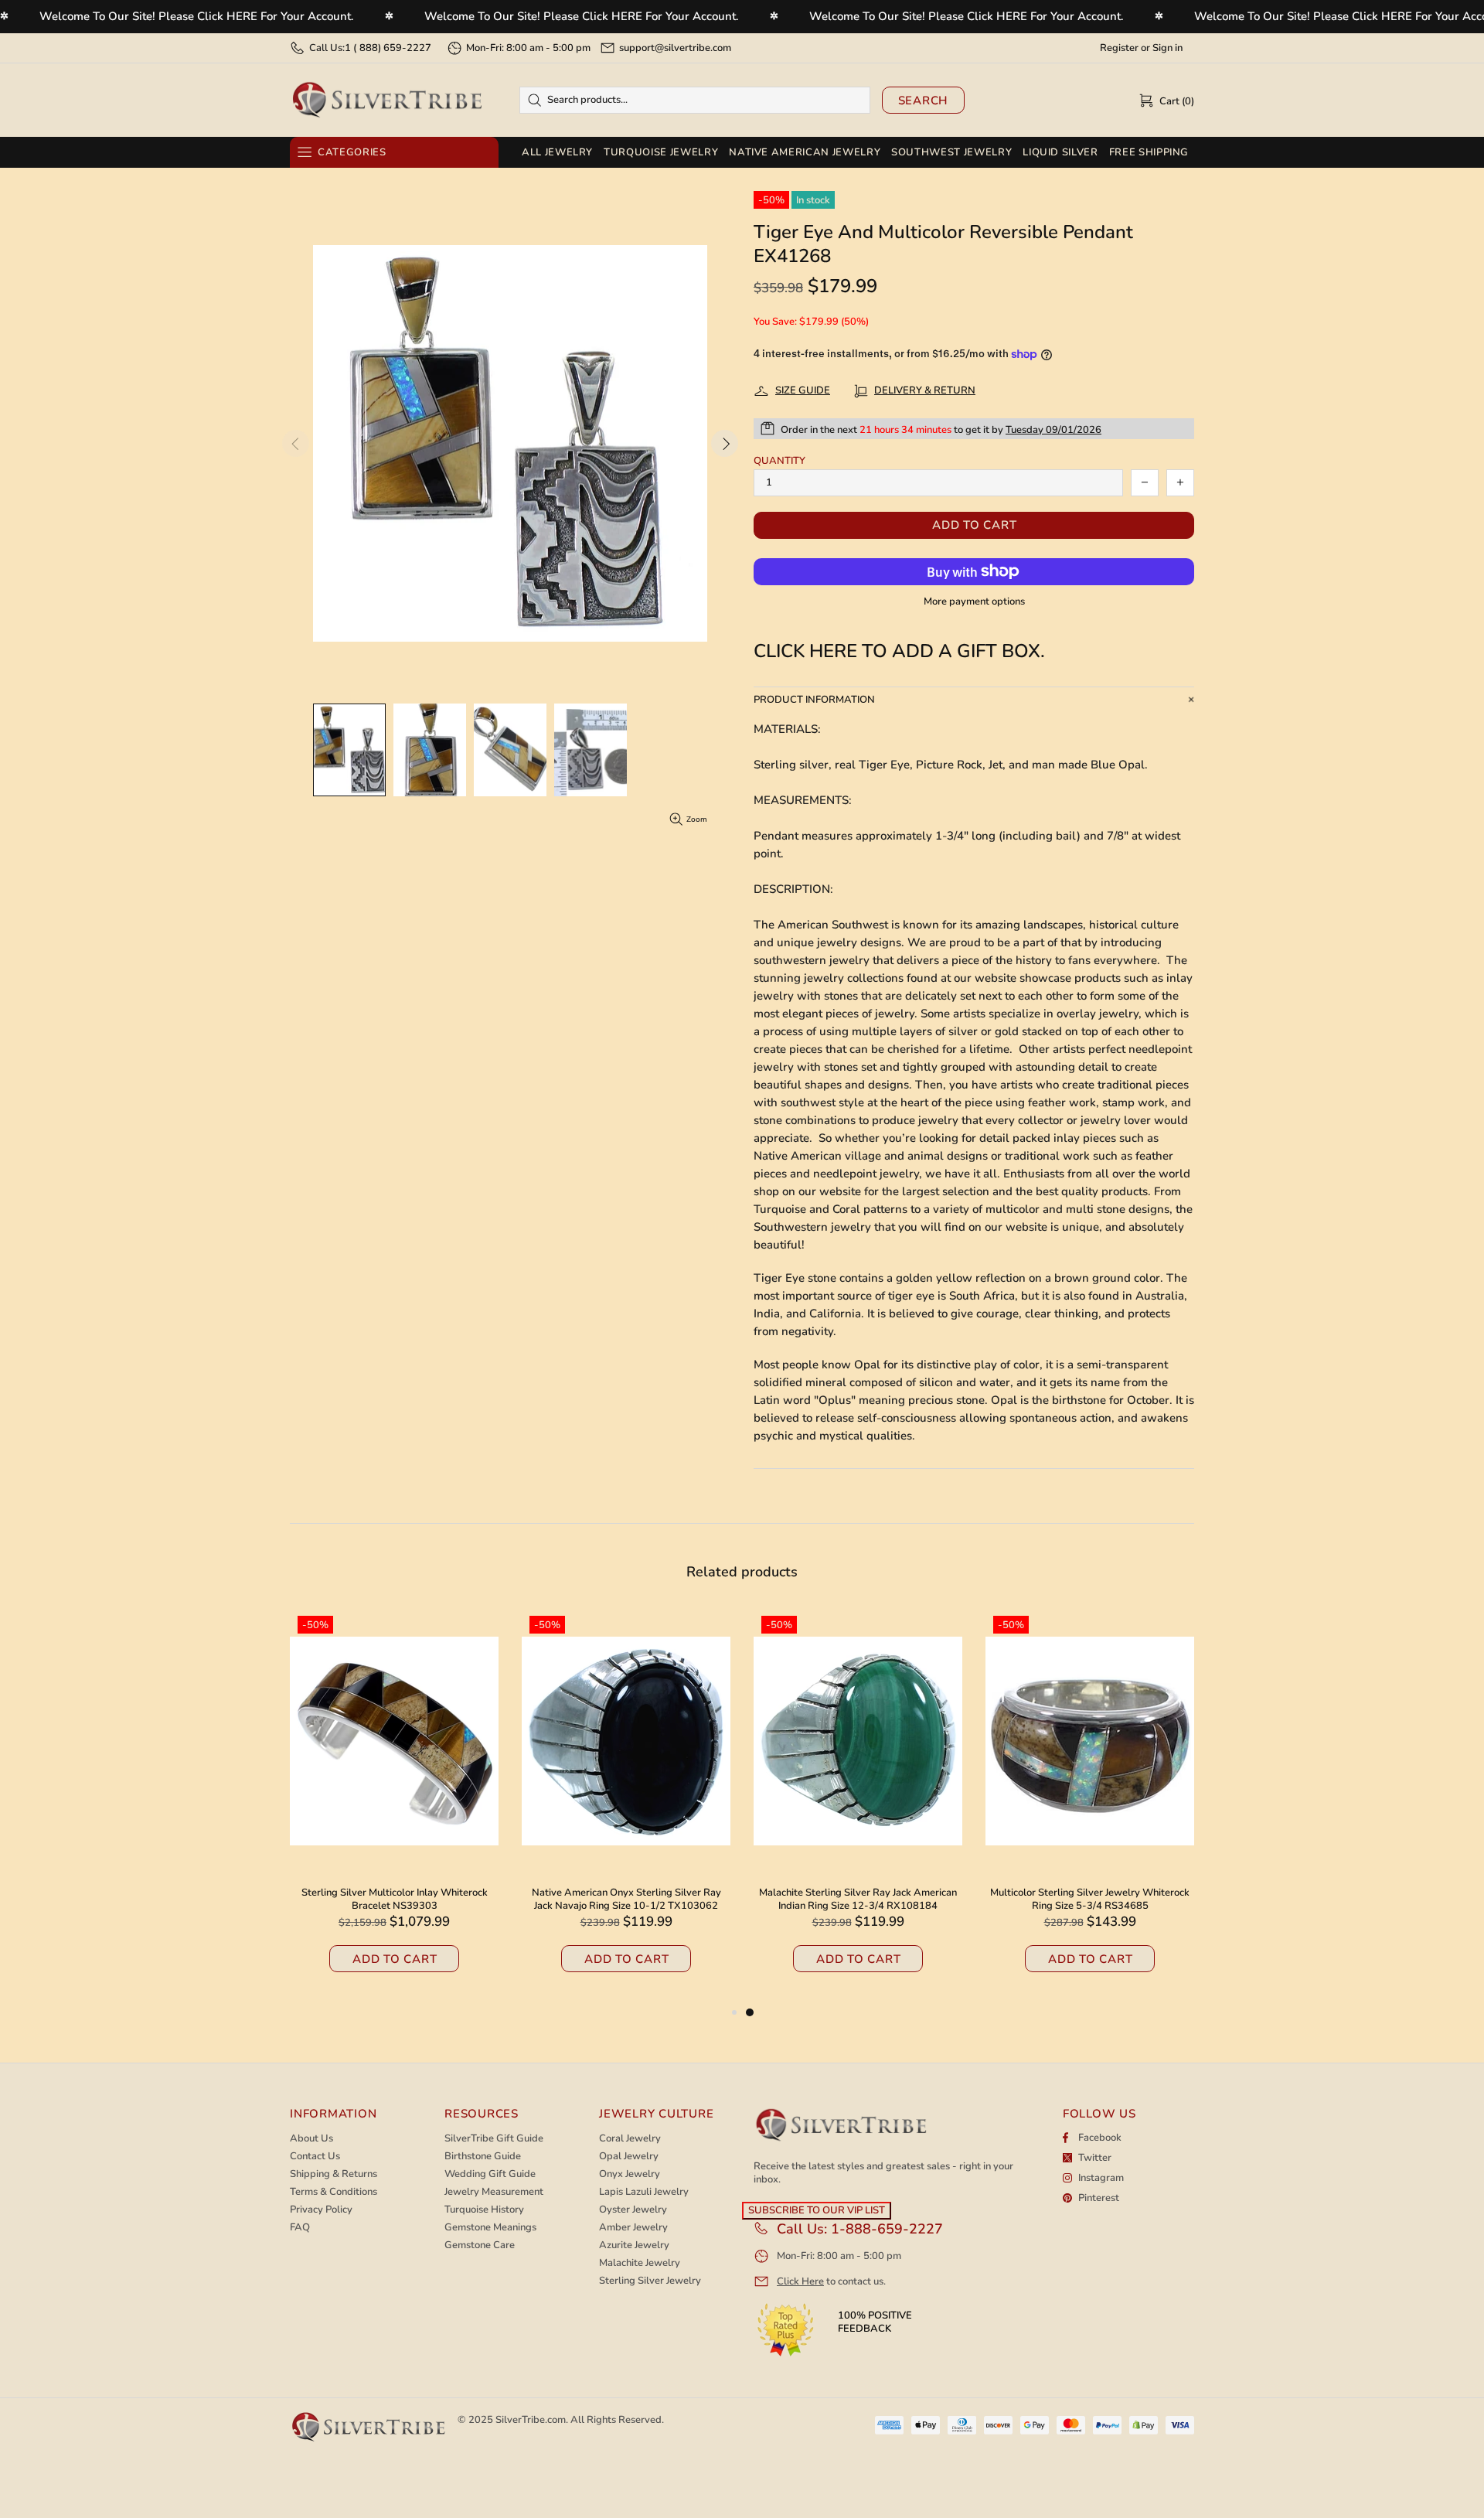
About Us (311, 2139)
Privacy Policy (321, 2210)
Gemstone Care (480, 2245)
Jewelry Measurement (494, 2192)
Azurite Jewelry (634, 2245)
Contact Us (315, 2157)
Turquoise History (484, 2210)
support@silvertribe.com (675, 48)
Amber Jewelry (633, 2228)
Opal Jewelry (629, 2157)
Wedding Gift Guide (490, 2174)
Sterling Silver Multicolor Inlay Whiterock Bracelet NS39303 (395, 1900)
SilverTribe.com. (532, 2420)
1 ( (388, 48)
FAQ (300, 2228)
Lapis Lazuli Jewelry (644, 2192)
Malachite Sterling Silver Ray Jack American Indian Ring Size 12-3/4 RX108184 (858, 1900)
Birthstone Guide (483, 2157)
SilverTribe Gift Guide (494, 2139)
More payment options (974, 602)
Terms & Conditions (334, 2192)
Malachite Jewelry (640, 2263)
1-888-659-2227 (887, 2229)
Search (924, 101)
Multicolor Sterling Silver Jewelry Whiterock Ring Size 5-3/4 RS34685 (1090, 1900)
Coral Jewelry (630, 2139)
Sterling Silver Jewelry (650, 2281)
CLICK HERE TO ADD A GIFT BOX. (899, 651)
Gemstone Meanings (490, 2228)
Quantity (779, 461)
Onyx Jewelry (630, 2174)
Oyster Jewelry (633, 2210)
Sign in (1167, 48)
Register (1119, 48)
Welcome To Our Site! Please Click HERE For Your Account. (197, 16)
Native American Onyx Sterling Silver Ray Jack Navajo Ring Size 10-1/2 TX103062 (626, 1900)
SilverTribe (386, 100)
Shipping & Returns (334, 2174)
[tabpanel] (858, 1806)
